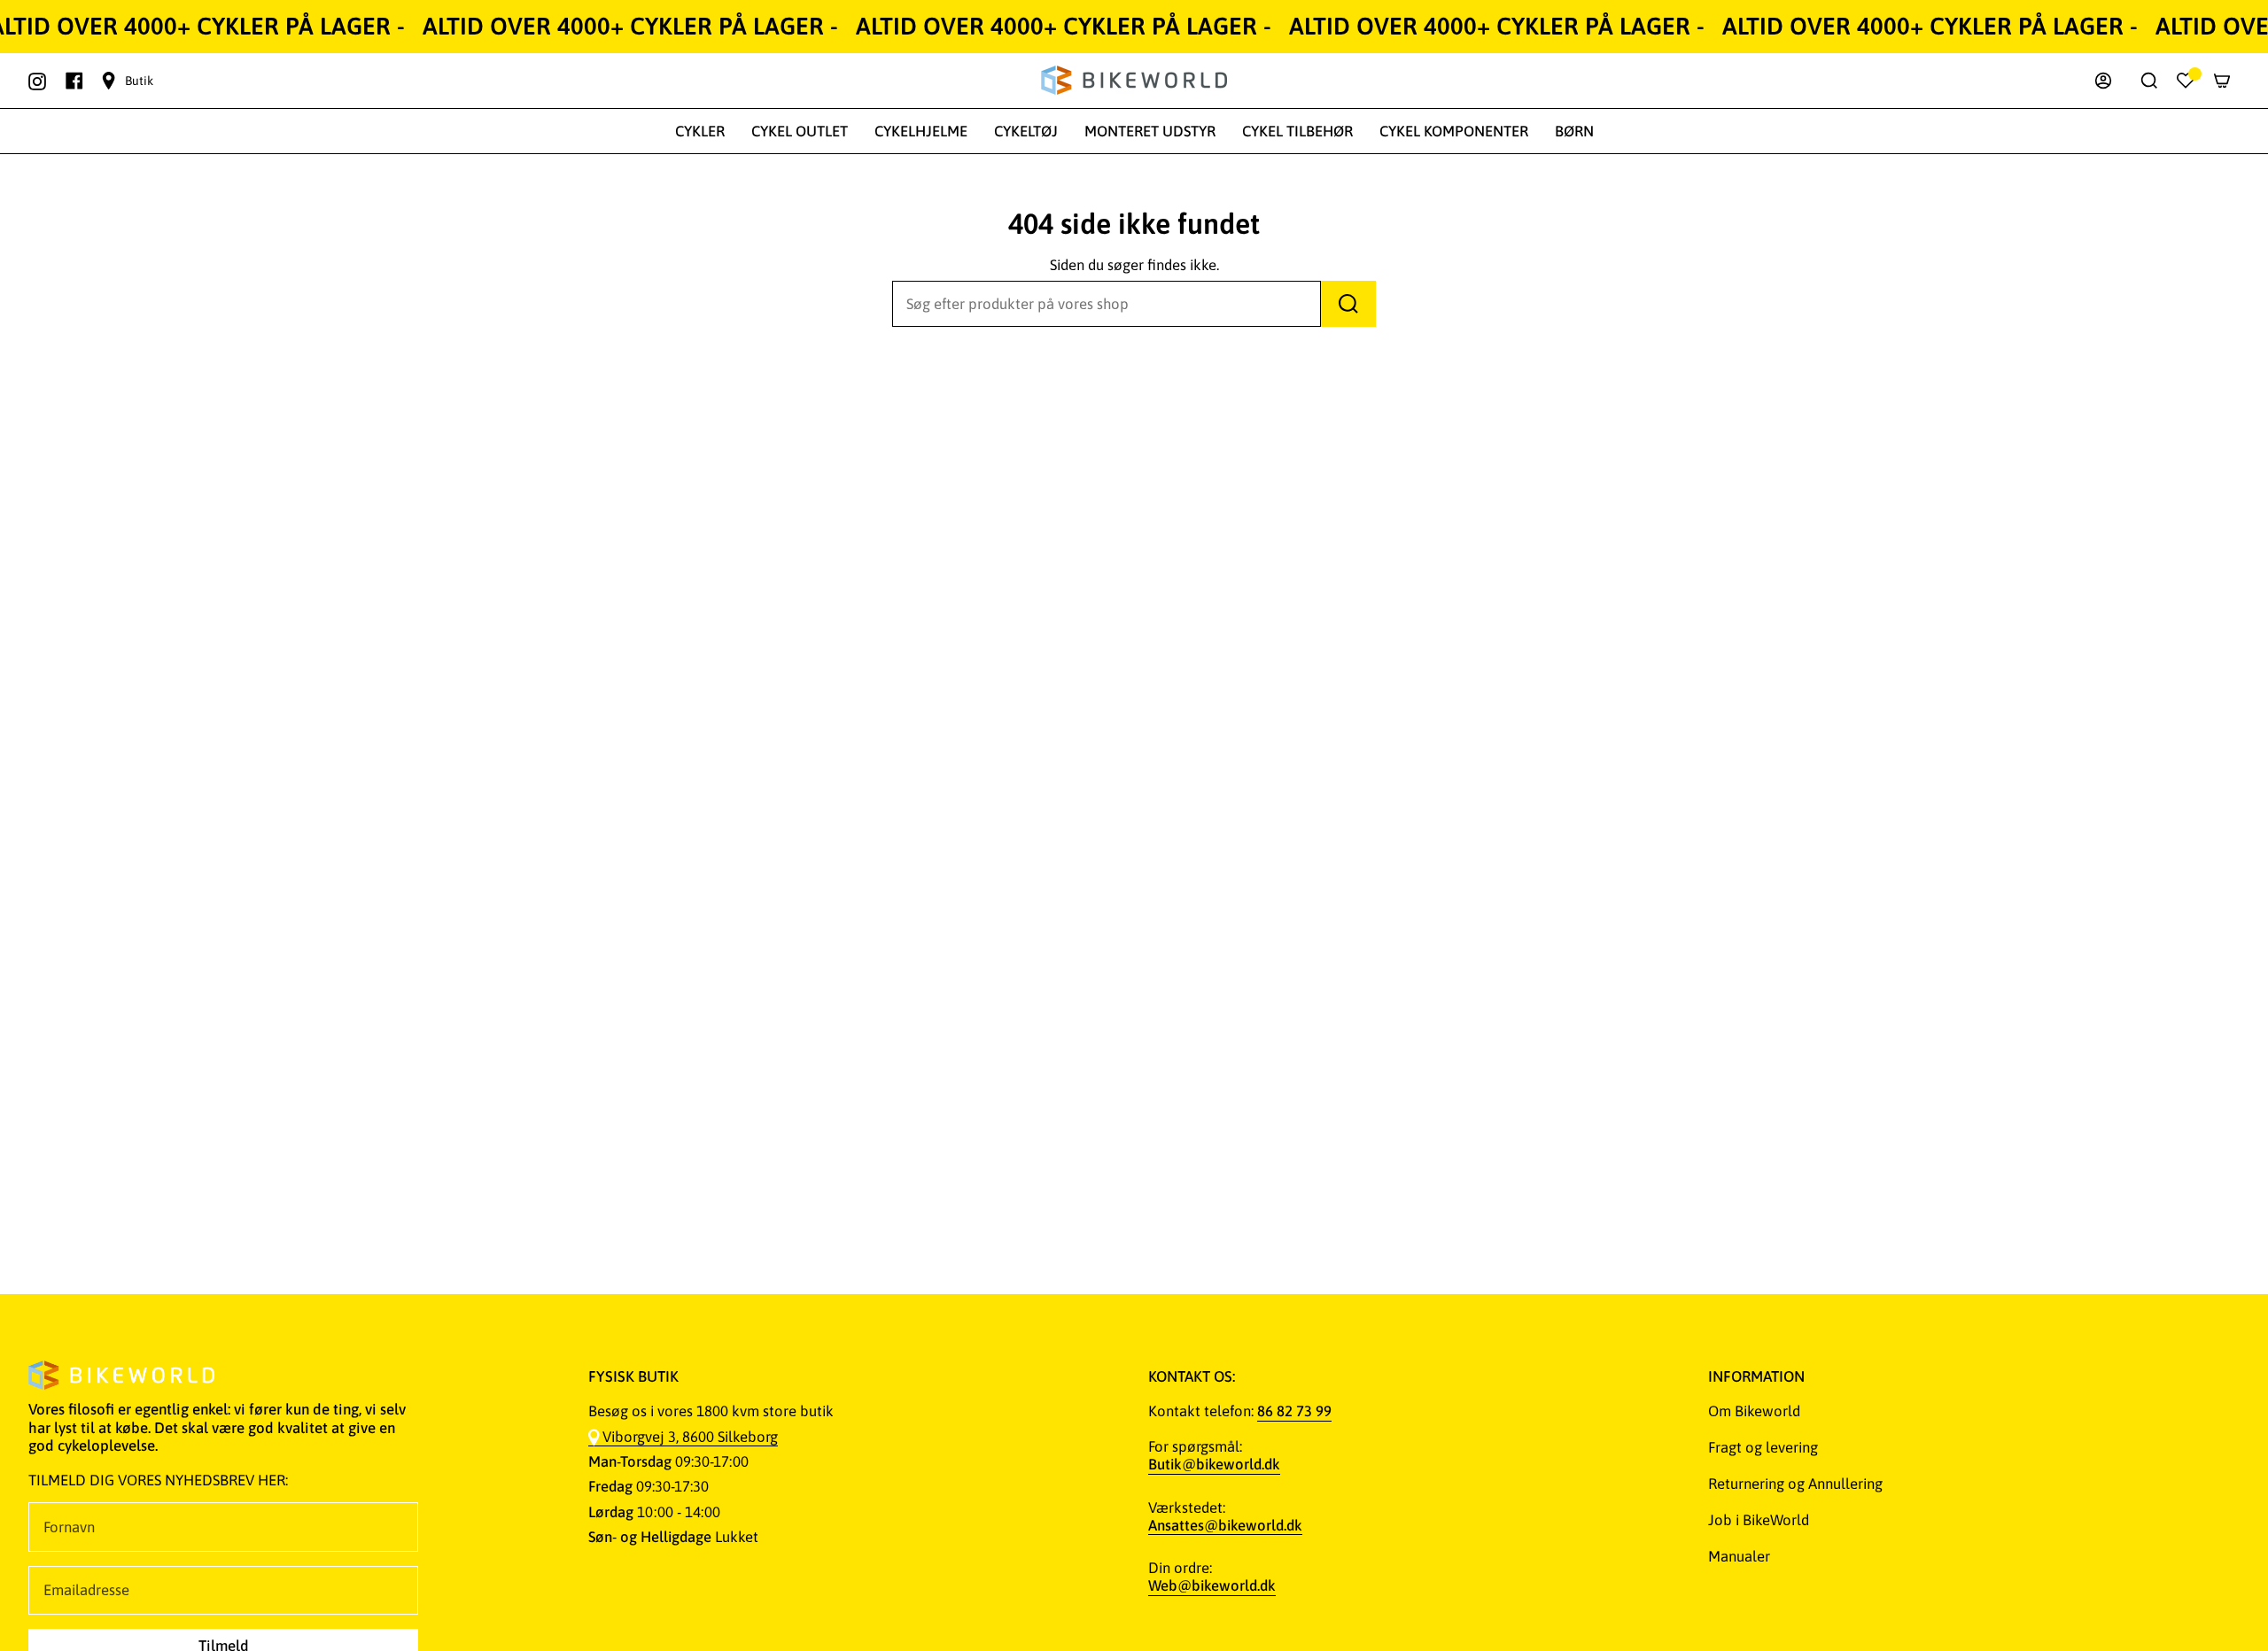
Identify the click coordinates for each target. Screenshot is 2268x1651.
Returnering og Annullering (1795, 1484)
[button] (700, 131)
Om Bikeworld (1754, 1411)
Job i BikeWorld (1759, 1520)
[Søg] (1348, 304)
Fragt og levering (1763, 1447)
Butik (139, 81)
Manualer (1739, 1556)
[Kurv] (2222, 81)
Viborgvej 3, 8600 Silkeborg (690, 1437)
